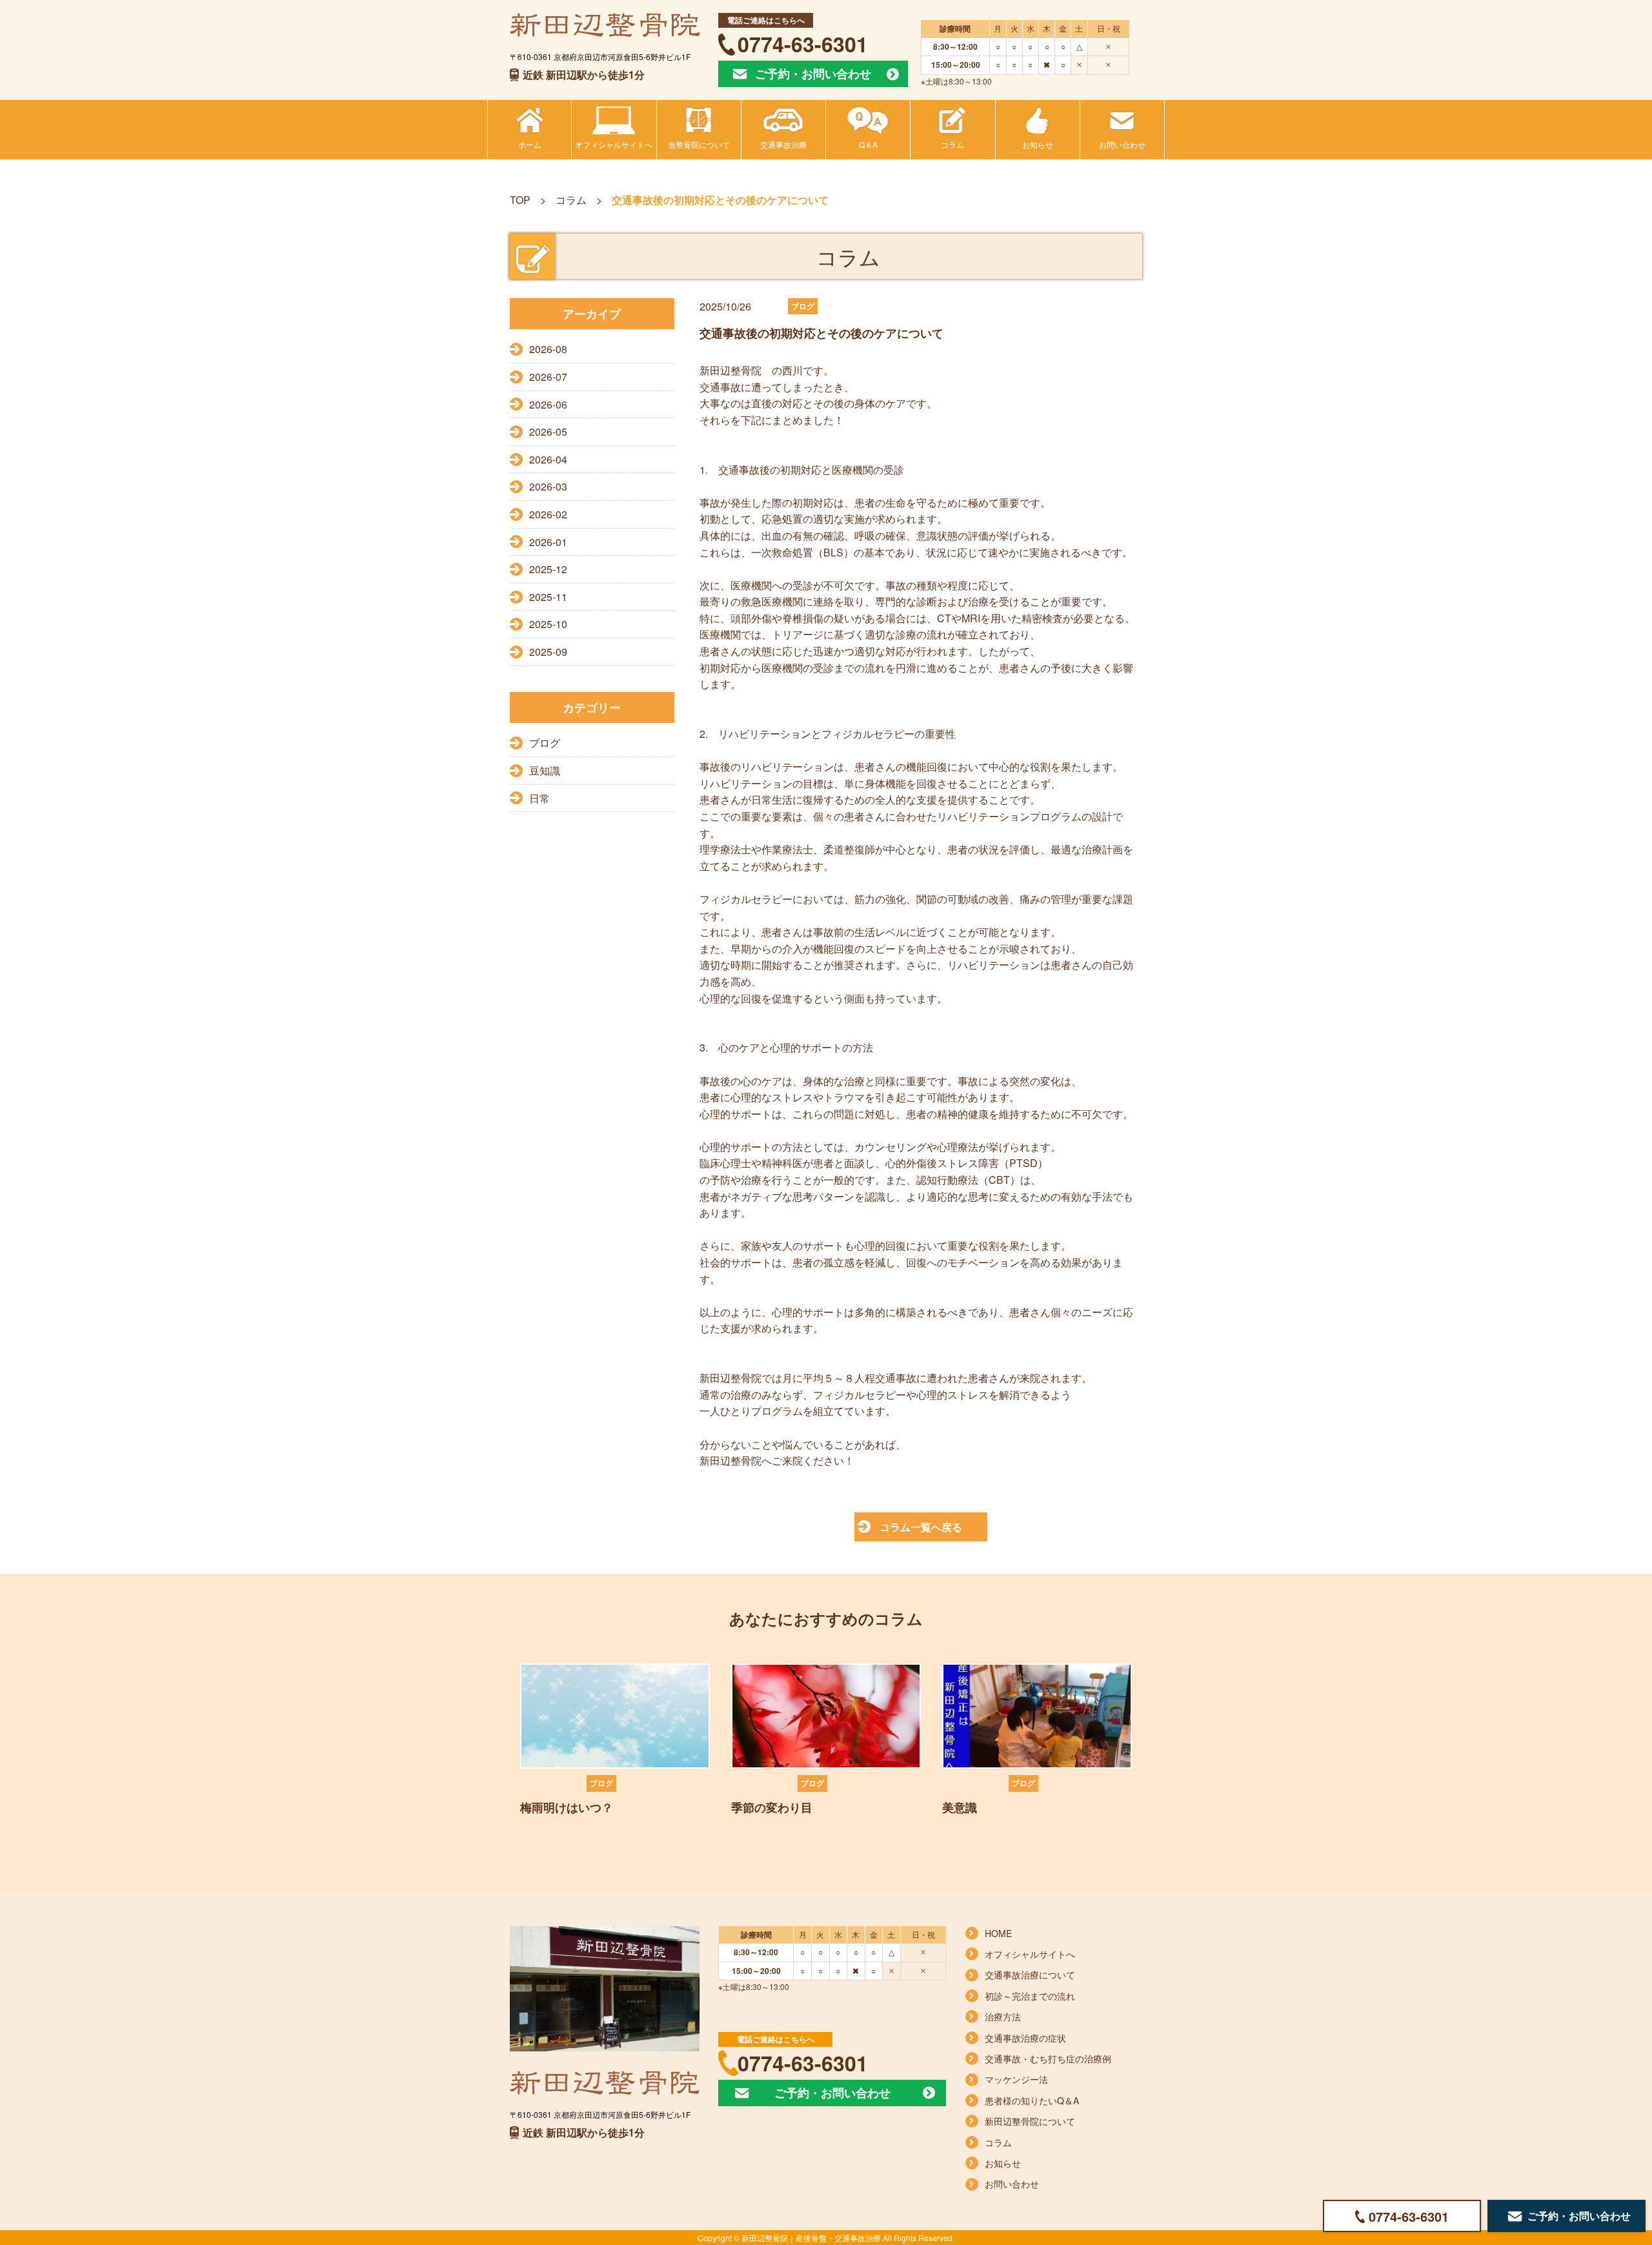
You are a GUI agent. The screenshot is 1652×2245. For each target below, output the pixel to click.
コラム (571, 200)
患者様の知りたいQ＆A (1032, 2100)
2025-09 (548, 652)
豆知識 (545, 770)
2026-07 (548, 377)
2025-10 (548, 624)
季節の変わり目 (772, 1807)
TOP (520, 200)
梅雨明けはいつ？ (567, 1807)
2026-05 (548, 432)
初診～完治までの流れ (1030, 1996)
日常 (539, 798)
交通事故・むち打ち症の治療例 (1048, 2058)
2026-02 (548, 514)
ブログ (545, 743)
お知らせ (1003, 2163)
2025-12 (548, 569)
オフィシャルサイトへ (1030, 1954)
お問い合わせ (1012, 2184)
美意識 (960, 1807)
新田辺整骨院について (1030, 2121)
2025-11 (548, 597)
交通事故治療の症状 (1025, 2038)
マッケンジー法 (1016, 2079)
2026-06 (548, 404)
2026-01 (548, 542)
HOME (998, 1933)
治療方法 (1003, 2016)
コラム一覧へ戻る (921, 1527)
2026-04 (548, 459)
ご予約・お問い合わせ (813, 74)
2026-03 (548, 486)
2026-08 (548, 349)
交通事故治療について (1030, 1975)
